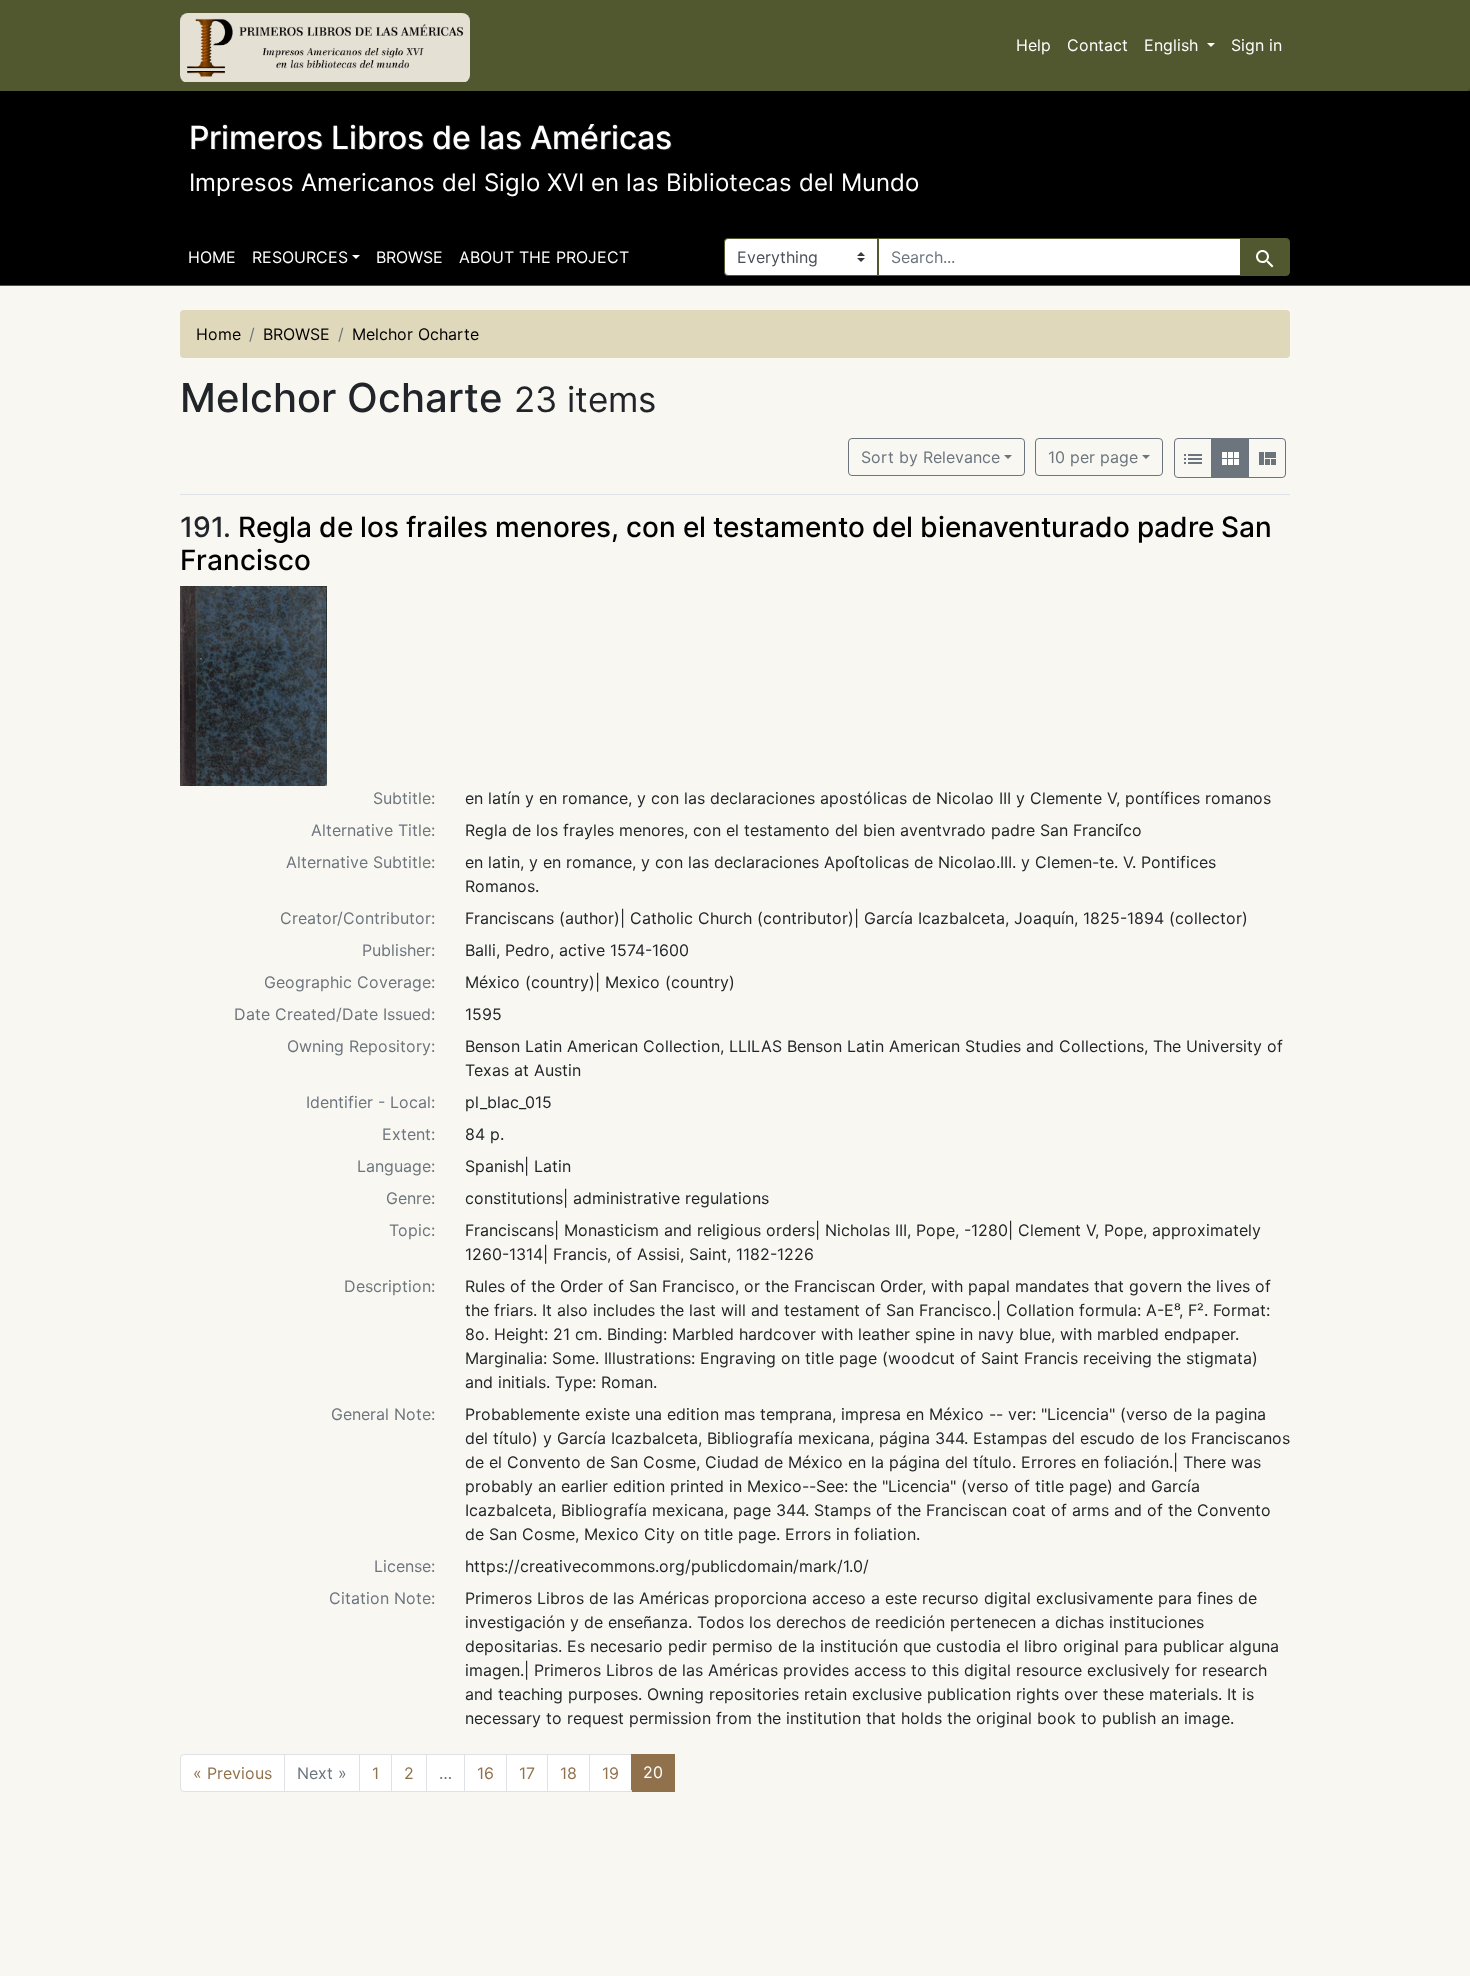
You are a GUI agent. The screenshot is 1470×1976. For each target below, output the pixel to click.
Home (212, 257)
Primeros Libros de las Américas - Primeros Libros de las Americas (325, 48)
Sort (930, 457)
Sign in (1256, 45)
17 (527, 1773)
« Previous (232, 1773)
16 (485, 1773)
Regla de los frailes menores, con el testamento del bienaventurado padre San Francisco (726, 544)
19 (610, 1773)
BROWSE (409, 257)
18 (568, 1773)
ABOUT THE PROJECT (544, 257)
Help (1033, 45)
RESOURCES (300, 257)
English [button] (1173, 45)
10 (1093, 456)
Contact (1097, 45)
